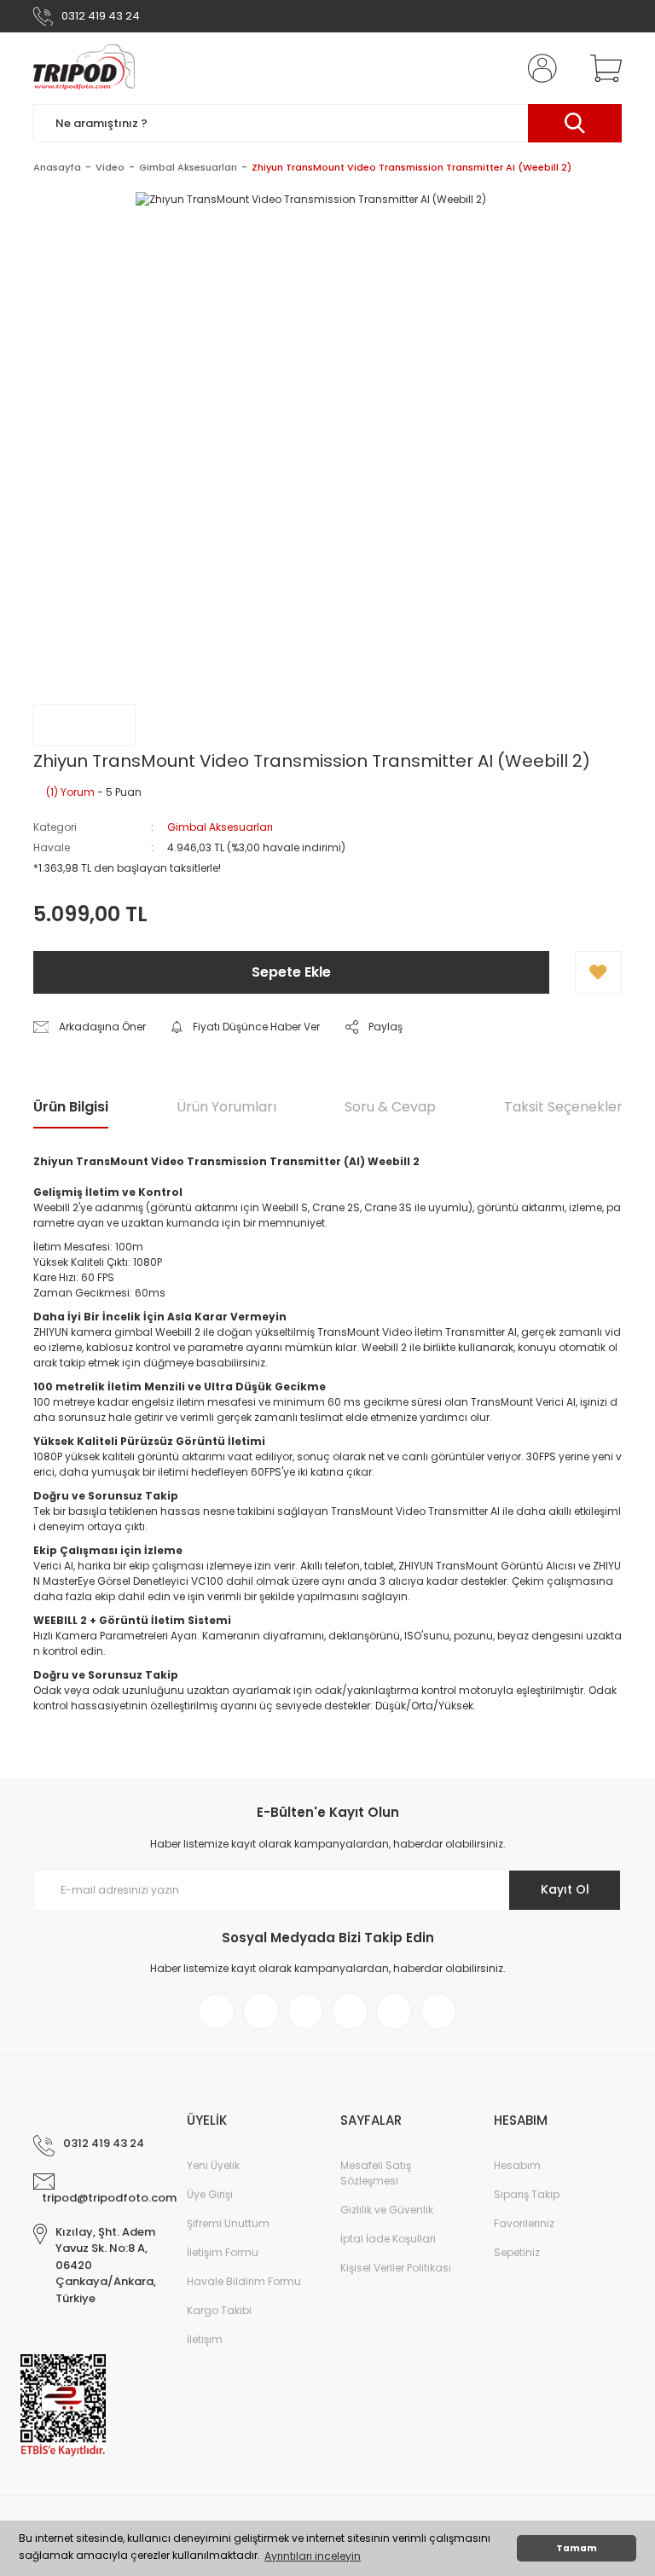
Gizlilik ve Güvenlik (387, 2210)
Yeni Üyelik (213, 2165)
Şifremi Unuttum (228, 2223)
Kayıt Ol (565, 1889)
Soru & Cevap (390, 1107)
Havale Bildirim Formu (244, 2281)
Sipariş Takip (527, 2194)
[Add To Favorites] (598, 972)
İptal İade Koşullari (388, 2239)
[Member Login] (539, 68)
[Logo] (84, 68)
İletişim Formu (223, 2252)
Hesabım (517, 2165)
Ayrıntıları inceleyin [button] (313, 2556)
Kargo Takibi (219, 2310)
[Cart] (602, 68)
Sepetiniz (517, 2252)
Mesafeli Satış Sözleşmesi (376, 2173)
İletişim (205, 2339)
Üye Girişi (210, 2194)
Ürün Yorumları (226, 1107)
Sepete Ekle (291, 972)
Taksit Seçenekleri (565, 1107)
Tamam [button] (577, 2548)
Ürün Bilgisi (71, 1107)
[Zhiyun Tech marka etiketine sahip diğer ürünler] (84, 725)
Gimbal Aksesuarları (220, 827)
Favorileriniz (524, 2223)
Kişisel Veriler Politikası (396, 2268)
